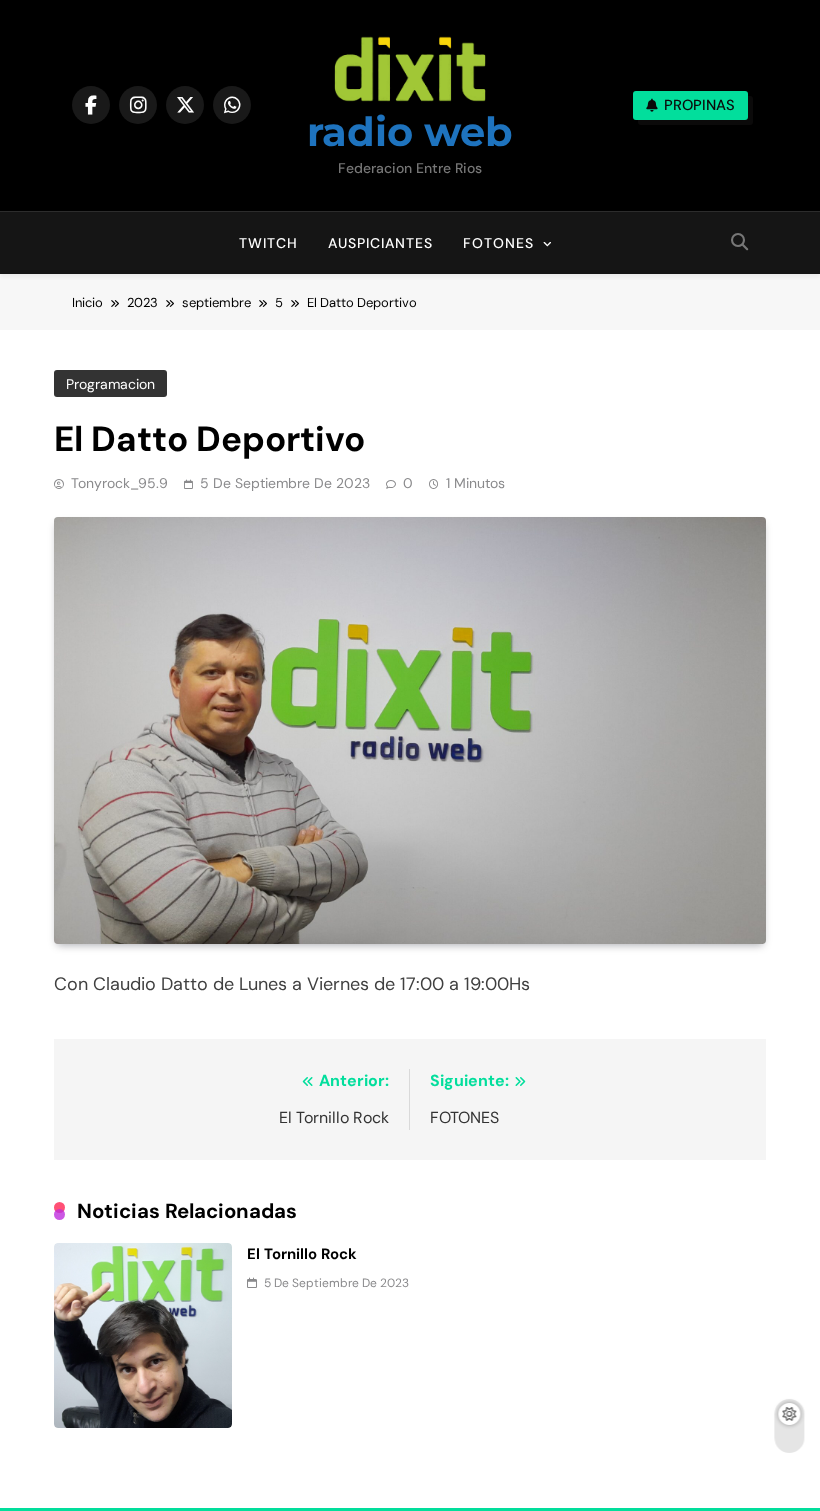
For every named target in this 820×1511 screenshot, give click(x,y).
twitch (268, 243)
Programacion (110, 384)
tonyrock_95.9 (119, 483)
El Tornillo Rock (302, 1254)
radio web (410, 131)
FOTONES (498, 243)
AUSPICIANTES (380, 243)
